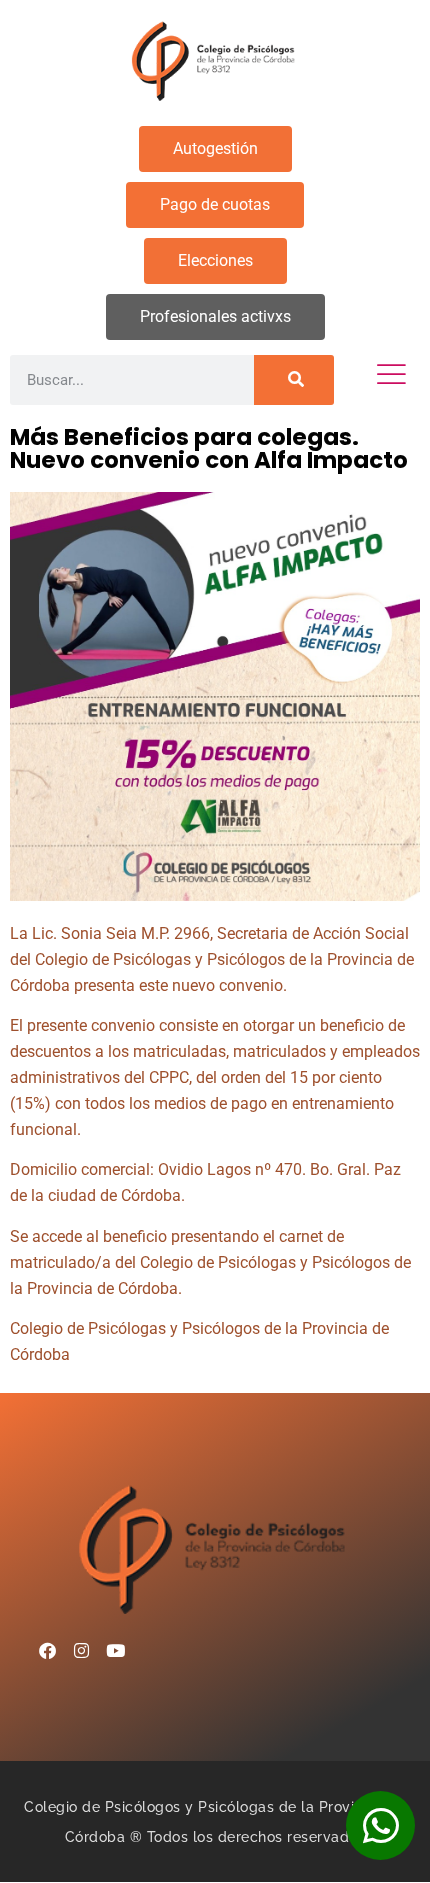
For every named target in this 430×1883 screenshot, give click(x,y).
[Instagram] (81, 1651)
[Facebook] (47, 1651)
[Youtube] (115, 1651)
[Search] (294, 380)
